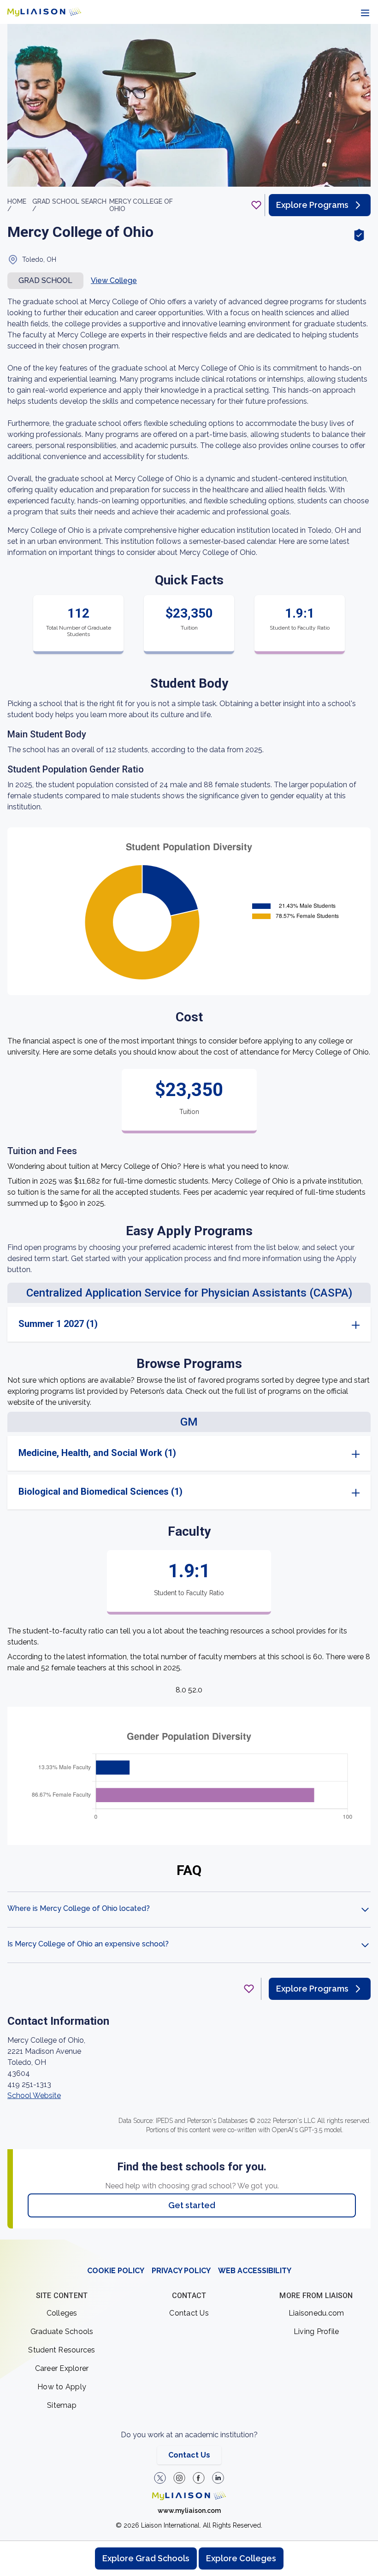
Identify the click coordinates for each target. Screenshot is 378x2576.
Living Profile (316, 2331)
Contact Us (189, 2313)
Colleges (62, 2313)
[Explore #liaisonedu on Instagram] (179, 2478)
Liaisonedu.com (316, 2313)
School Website (34, 2096)
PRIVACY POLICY (181, 2271)
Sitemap (62, 2405)
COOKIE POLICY (116, 2271)
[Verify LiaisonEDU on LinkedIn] (218, 2478)
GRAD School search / (69, 205)
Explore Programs (312, 205)
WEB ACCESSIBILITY (255, 2271)
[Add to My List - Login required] (256, 205)
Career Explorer (62, 2368)
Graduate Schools (62, 2331)
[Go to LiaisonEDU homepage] (44, 12)
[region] (189, 1132)
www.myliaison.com (189, 2511)
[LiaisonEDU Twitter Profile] (160, 2478)
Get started (192, 2205)
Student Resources (62, 2350)
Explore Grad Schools (146, 2558)
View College (114, 280)
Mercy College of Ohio (141, 205)
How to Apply (62, 2387)
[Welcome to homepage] (189, 2496)
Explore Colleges (241, 2558)
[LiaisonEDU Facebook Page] (199, 2478)
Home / (17, 205)
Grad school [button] (45, 280)
